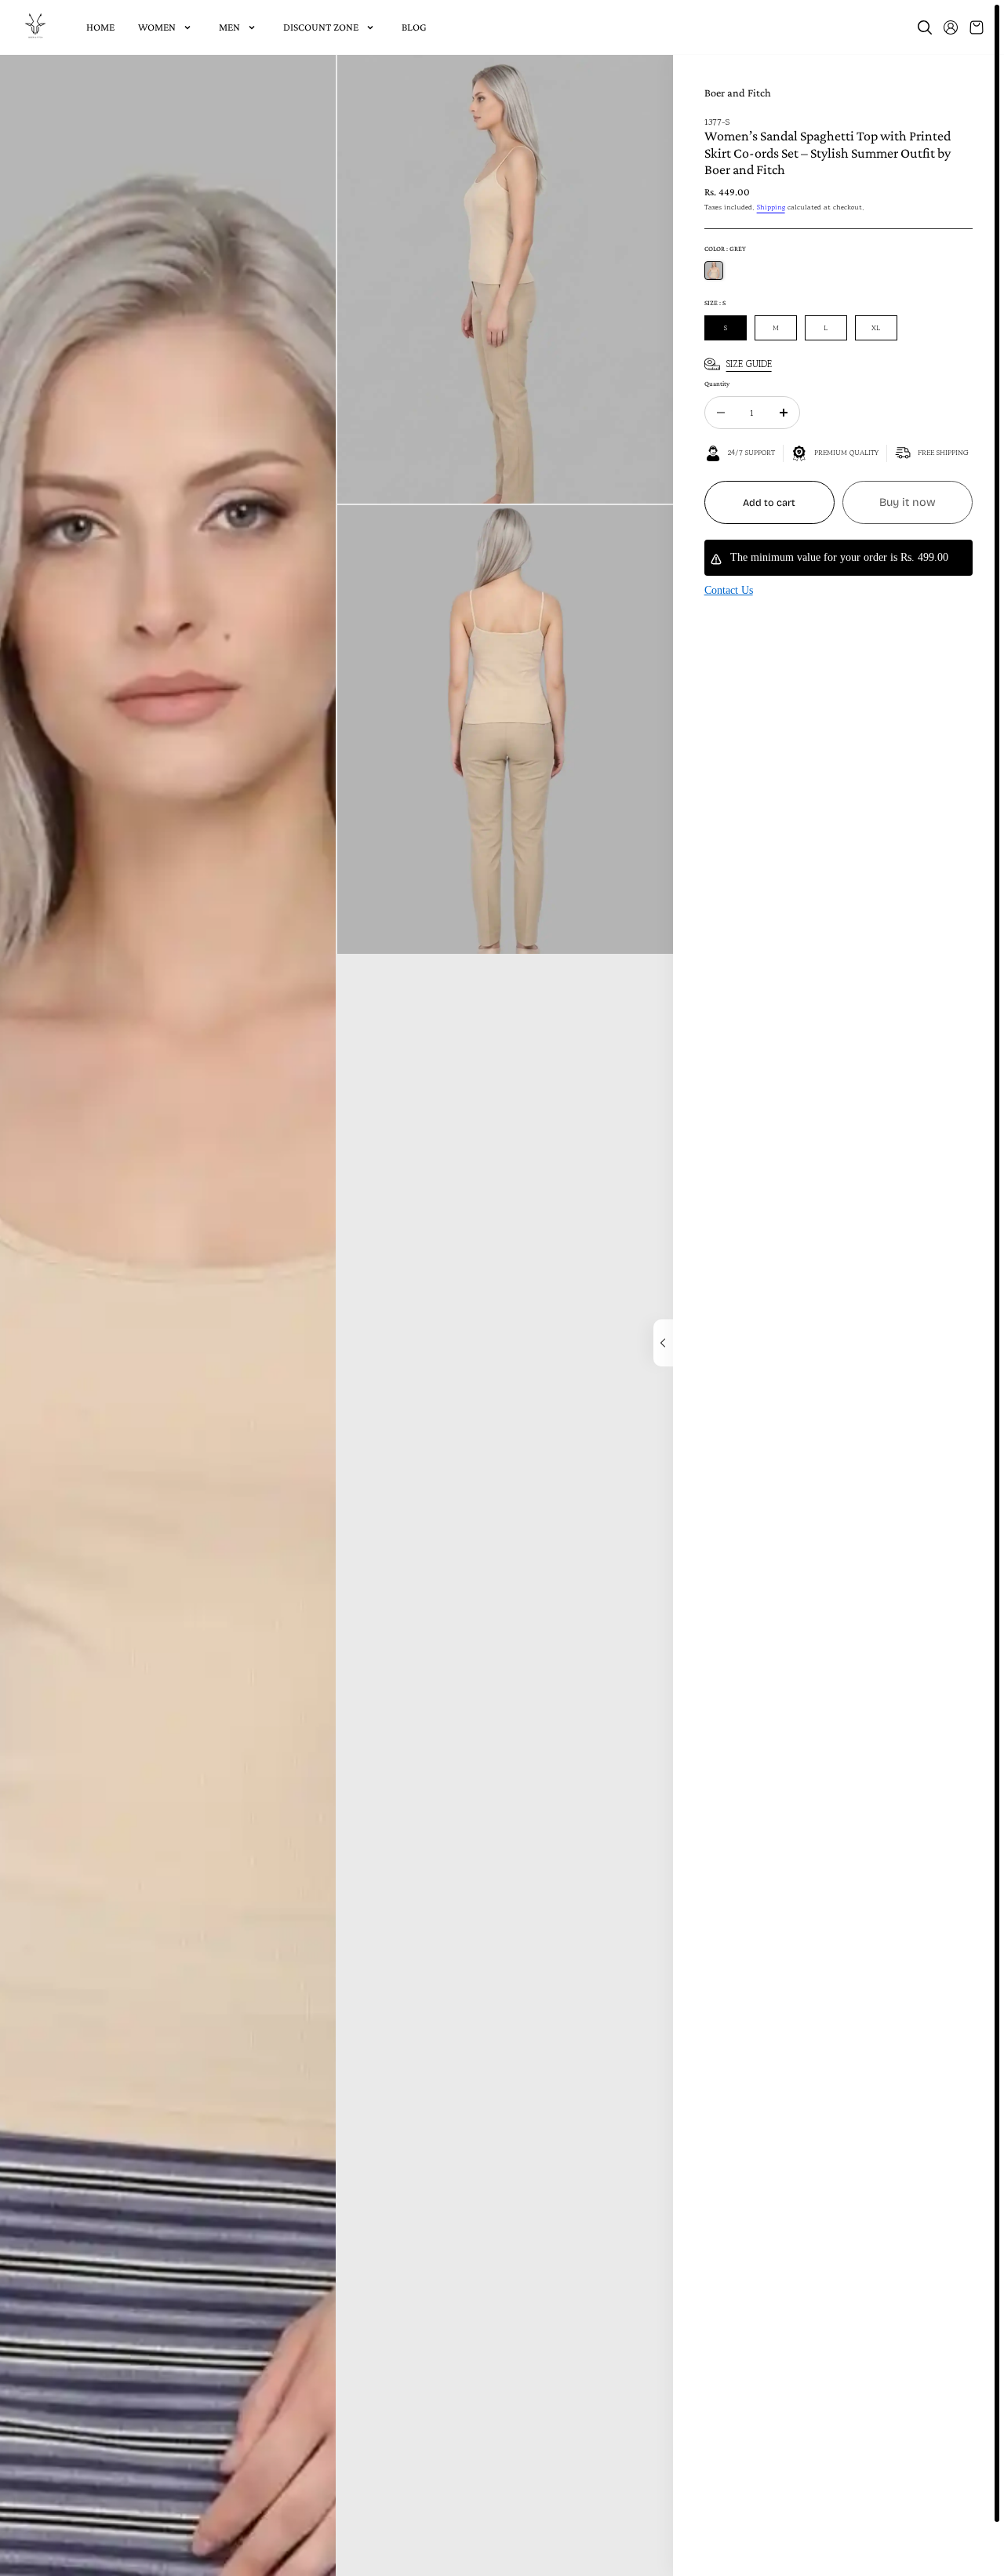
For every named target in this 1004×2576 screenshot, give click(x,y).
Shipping (771, 207)
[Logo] (35, 27)
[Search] (925, 27)
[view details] (663, 1343)
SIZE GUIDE (749, 364)
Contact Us (729, 590)
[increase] (784, 413)
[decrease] (721, 413)
